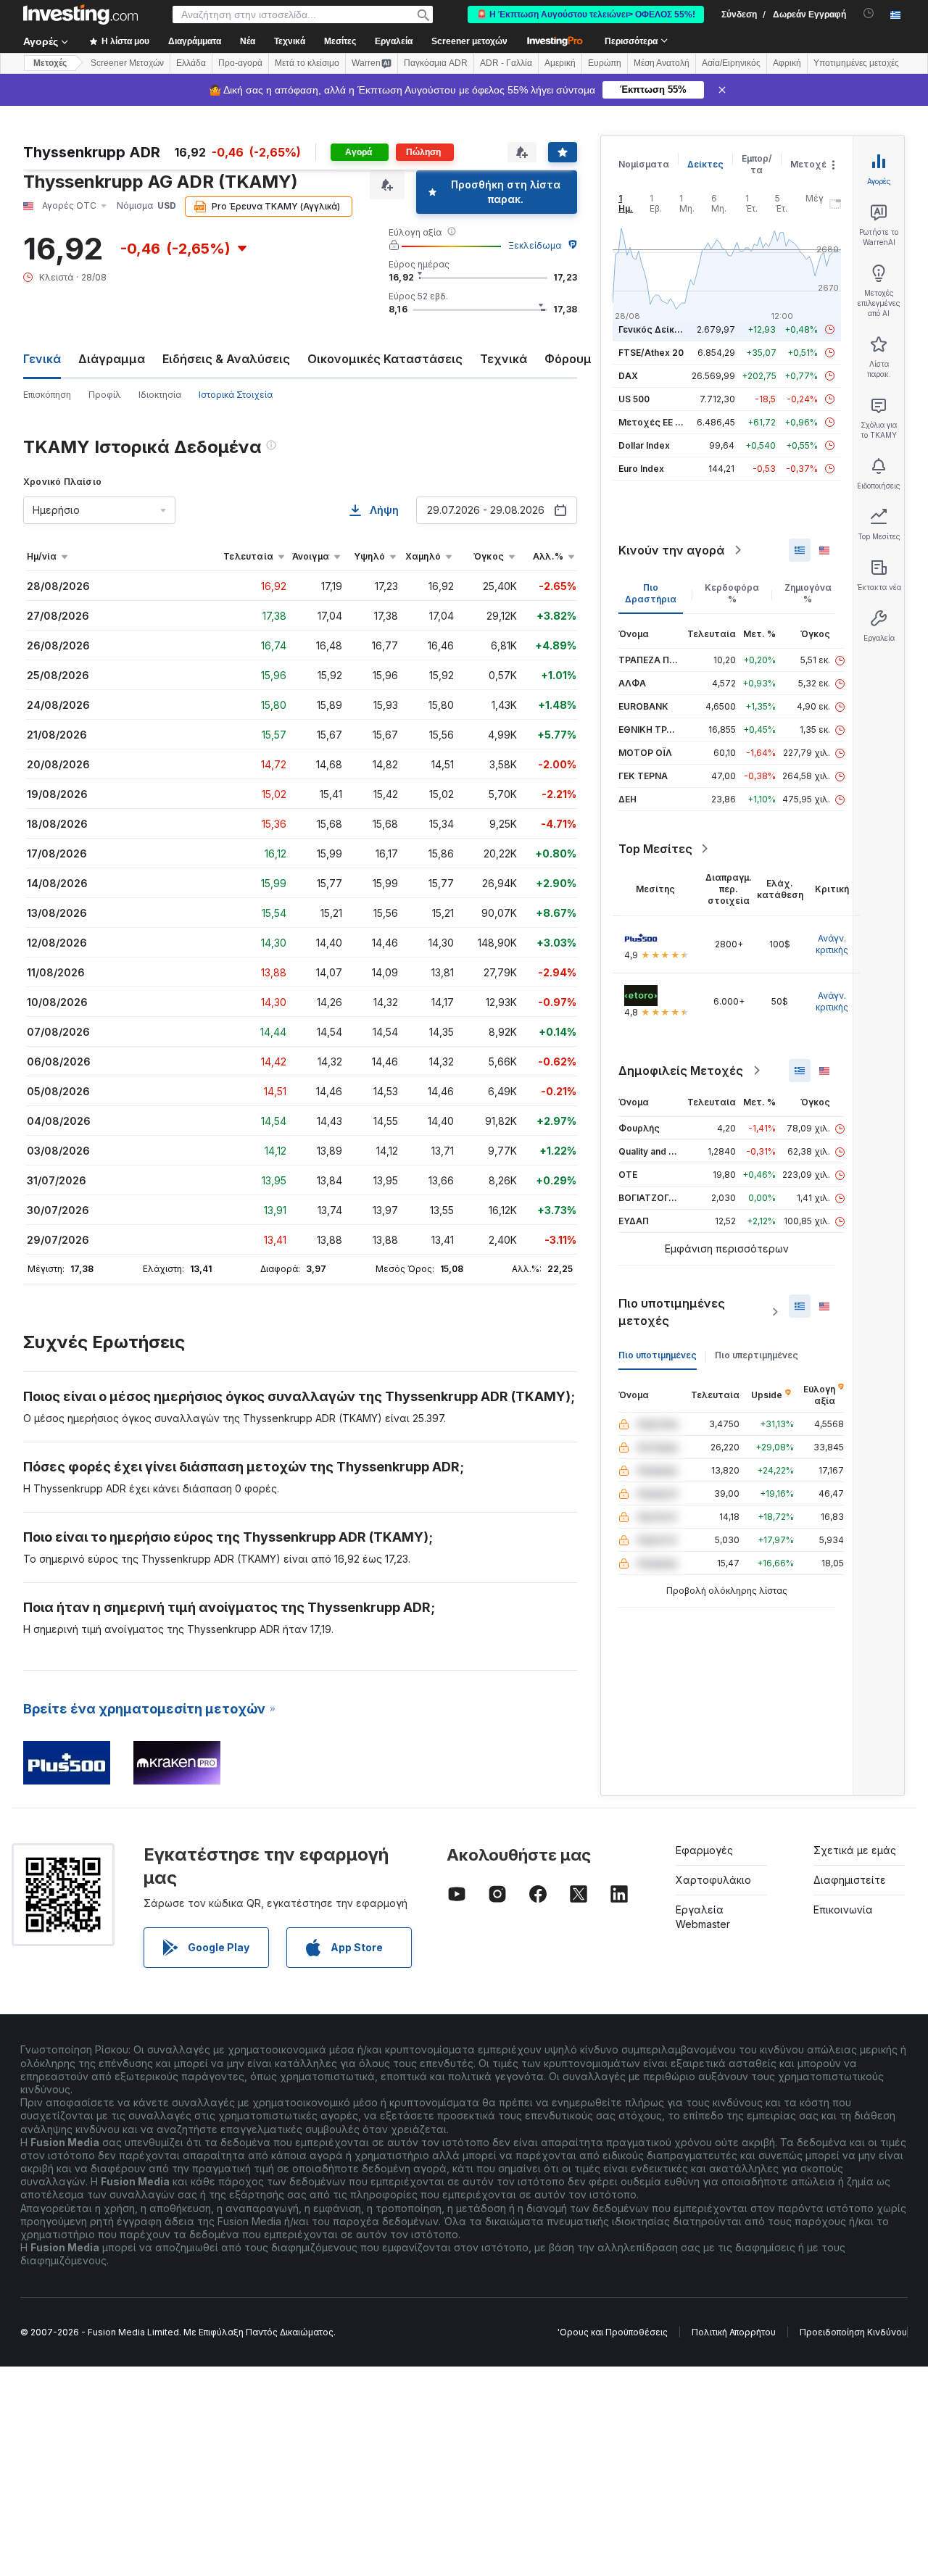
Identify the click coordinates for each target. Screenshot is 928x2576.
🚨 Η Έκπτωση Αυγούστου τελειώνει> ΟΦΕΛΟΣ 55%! (586, 14)
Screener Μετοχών (127, 63)
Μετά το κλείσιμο (307, 63)
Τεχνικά (504, 359)
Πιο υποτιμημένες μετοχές (672, 1312)
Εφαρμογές (704, 1850)
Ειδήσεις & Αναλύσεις (226, 359)
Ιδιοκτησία (160, 395)
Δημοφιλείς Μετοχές (681, 1071)
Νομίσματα (644, 164)
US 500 (634, 399)
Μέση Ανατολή (662, 63)
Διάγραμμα (112, 359)
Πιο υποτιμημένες (658, 1355)
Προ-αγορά (240, 63)
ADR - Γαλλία (506, 63)
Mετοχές (50, 63)
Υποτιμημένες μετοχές (856, 63)
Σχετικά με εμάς (855, 1850)
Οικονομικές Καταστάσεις (385, 359)
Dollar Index (644, 445)
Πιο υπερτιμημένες (757, 1355)
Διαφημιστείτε (850, 1880)
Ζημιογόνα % (808, 593)
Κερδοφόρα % (732, 593)
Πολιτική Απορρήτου (734, 2332)
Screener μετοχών (469, 41)
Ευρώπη (605, 63)
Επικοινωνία (843, 1910)
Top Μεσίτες (655, 849)
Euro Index (641, 469)
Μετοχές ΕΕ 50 (652, 422)
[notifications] (869, 13)
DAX (628, 376)
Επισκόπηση (47, 395)
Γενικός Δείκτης (655, 329)
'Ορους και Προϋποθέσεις (613, 2332)
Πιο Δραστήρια (651, 593)
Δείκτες (705, 164)
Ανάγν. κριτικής (832, 944)
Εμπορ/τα (757, 164)
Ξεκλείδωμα (535, 245)
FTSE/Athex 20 (651, 353)
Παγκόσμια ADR (436, 63)
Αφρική (787, 63)
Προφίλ (105, 395)
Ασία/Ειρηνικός (731, 63)
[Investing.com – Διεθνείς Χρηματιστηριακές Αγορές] (80, 14)
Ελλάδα (191, 63)
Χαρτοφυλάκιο (713, 1880)
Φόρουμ (568, 359)
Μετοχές (811, 164)
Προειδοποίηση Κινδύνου (853, 2332)
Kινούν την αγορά (671, 550)
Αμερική (560, 63)
